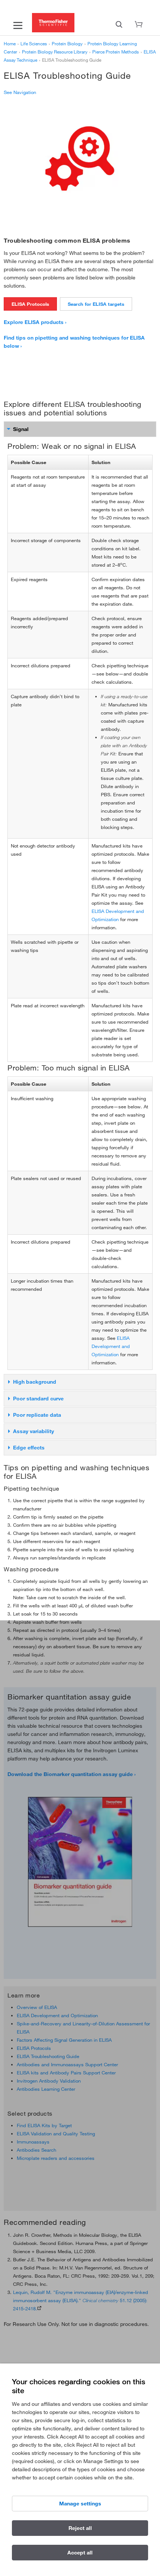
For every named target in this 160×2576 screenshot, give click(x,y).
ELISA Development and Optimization (111, 1346)
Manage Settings (80, 2504)
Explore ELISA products (34, 322)
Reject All (80, 2528)
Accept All (80, 2553)
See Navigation (20, 92)
